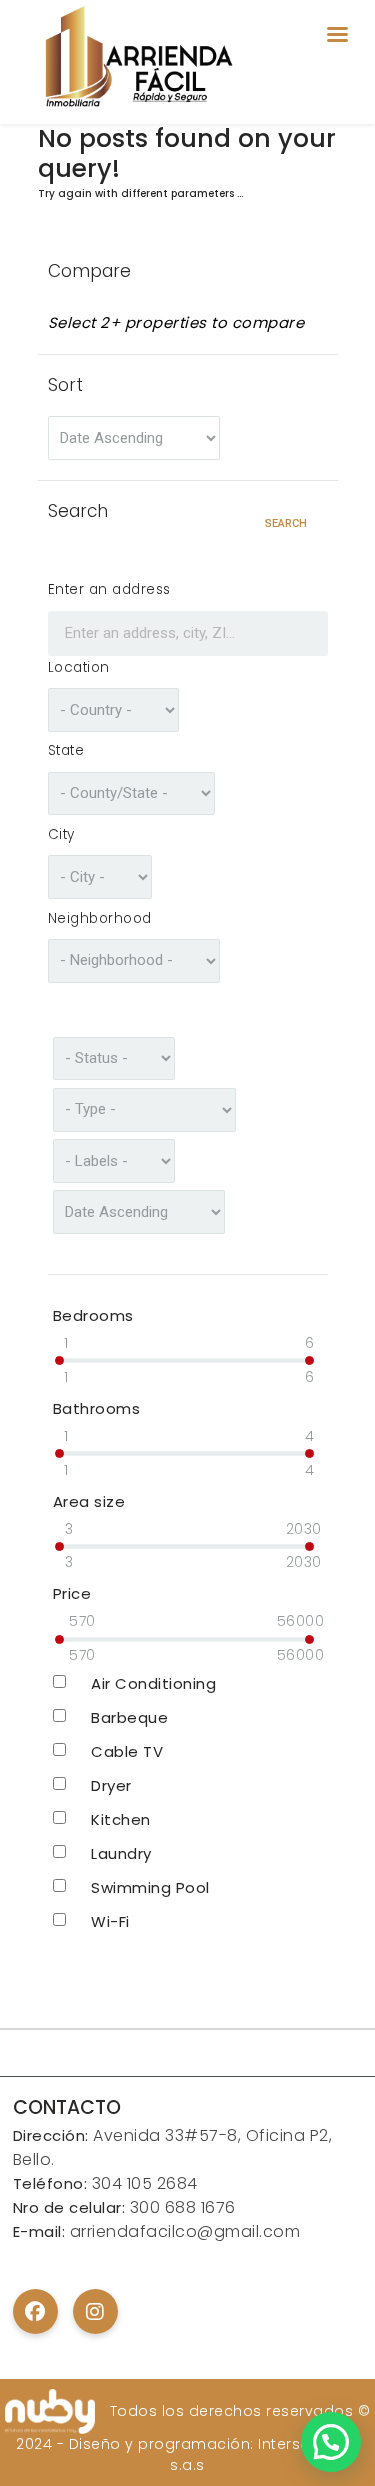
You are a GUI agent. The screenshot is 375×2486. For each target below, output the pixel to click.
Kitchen (121, 1819)
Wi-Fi (110, 1921)
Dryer (111, 1785)
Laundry (121, 1853)
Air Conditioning (153, 1683)
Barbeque (129, 1717)
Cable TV (127, 1751)
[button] (331, 2442)
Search (286, 523)
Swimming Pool (150, 1887)
